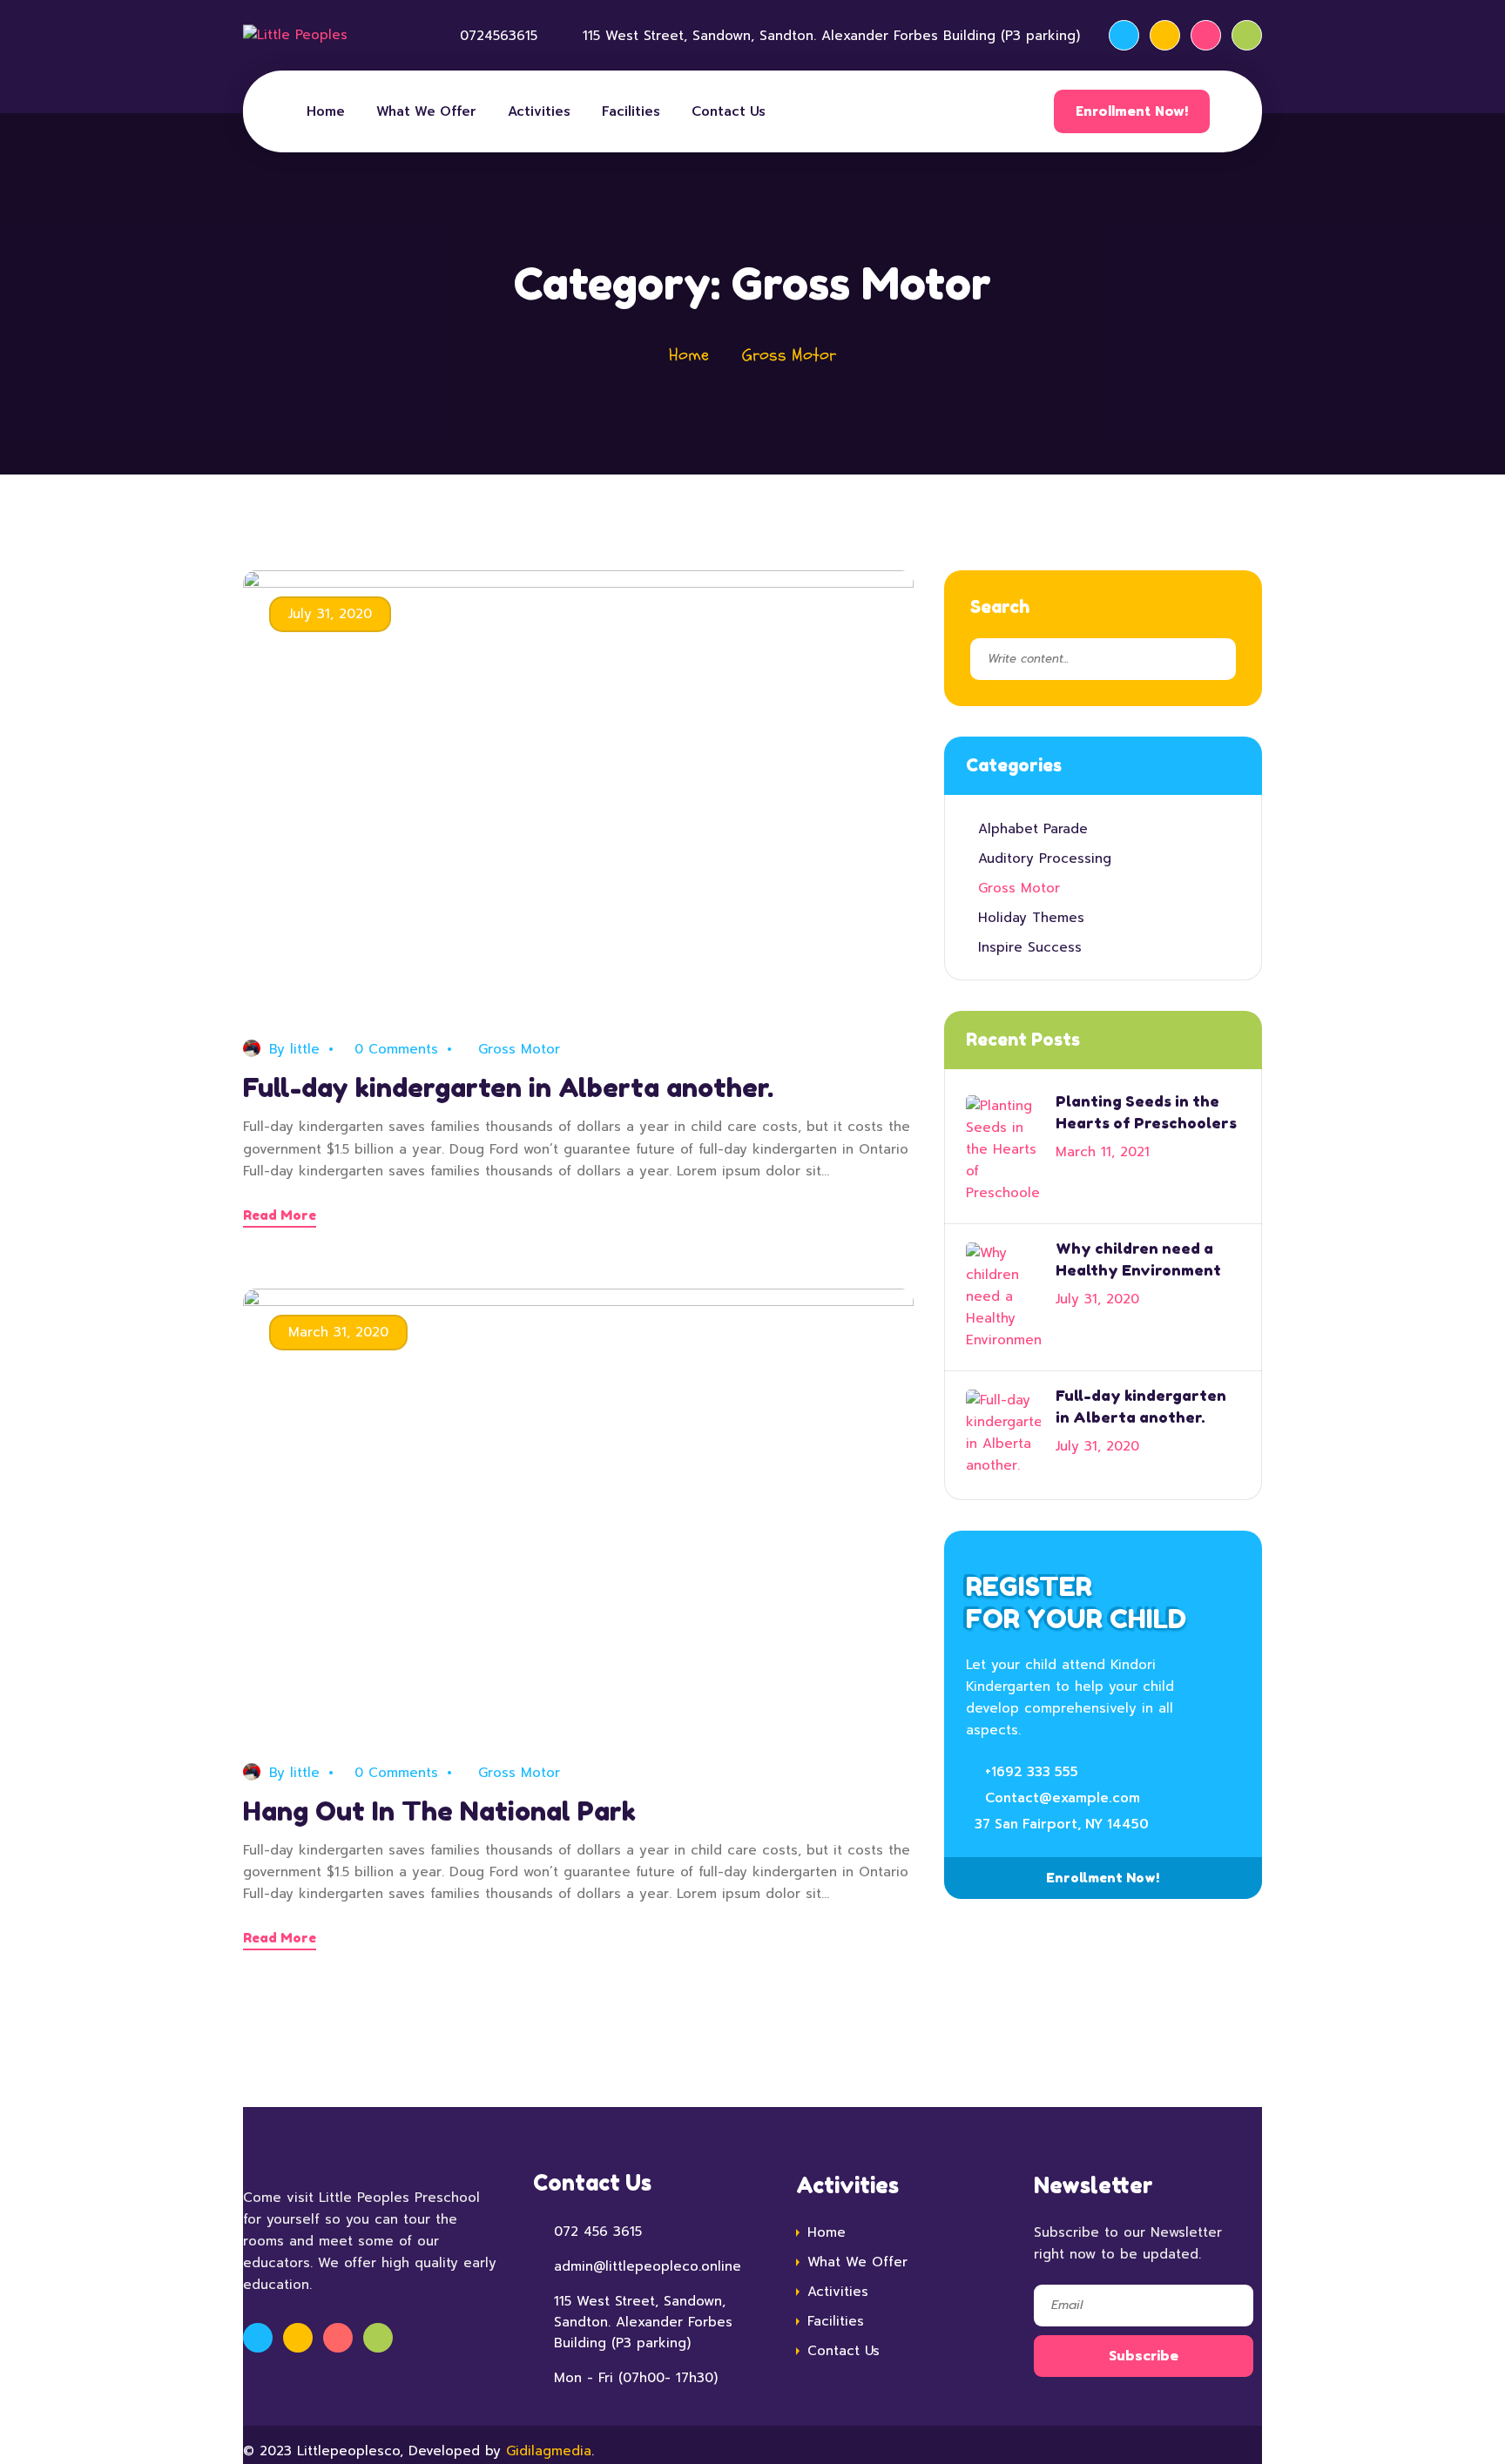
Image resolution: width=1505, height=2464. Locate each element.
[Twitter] (1165, 35)
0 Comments (396, 1049)
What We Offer (426, 111)
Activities (539, 111)
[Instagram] (1206, 35)
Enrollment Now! (1132, 111)
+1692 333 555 (1032, 1772)
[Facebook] (1124, 35)
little (305, 1049)
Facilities (631, 111)
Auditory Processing (1045, 858)
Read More (280, 1215)
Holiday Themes (1031, 918)
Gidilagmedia (549, 2451)
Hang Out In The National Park (439, 1811)
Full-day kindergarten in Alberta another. (508, 1087)
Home (326, 111)
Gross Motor (519, 1049)
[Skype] (1247, 35)
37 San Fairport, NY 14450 (1062, 1824)
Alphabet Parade (1033, 829)
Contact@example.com (1063, 1798)
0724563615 (499, 36)
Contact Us (729, 111)
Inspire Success (1030, 947)
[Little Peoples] (295, 36)
